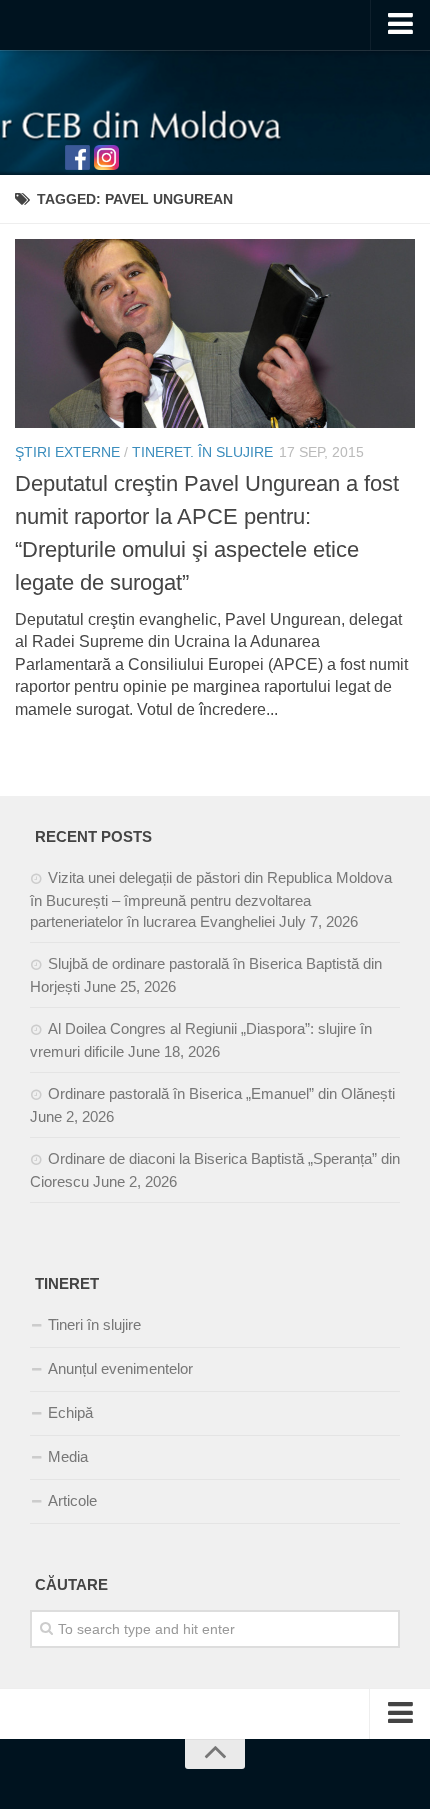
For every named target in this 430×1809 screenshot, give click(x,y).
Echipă (70, 1412)
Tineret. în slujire (202, 452)
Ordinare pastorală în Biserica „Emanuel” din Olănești (221, 1093)
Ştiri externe (67, 452)
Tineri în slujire (94, 1324)
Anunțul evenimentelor (120, 1368)
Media (68, 1456)
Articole (72, 1500)
